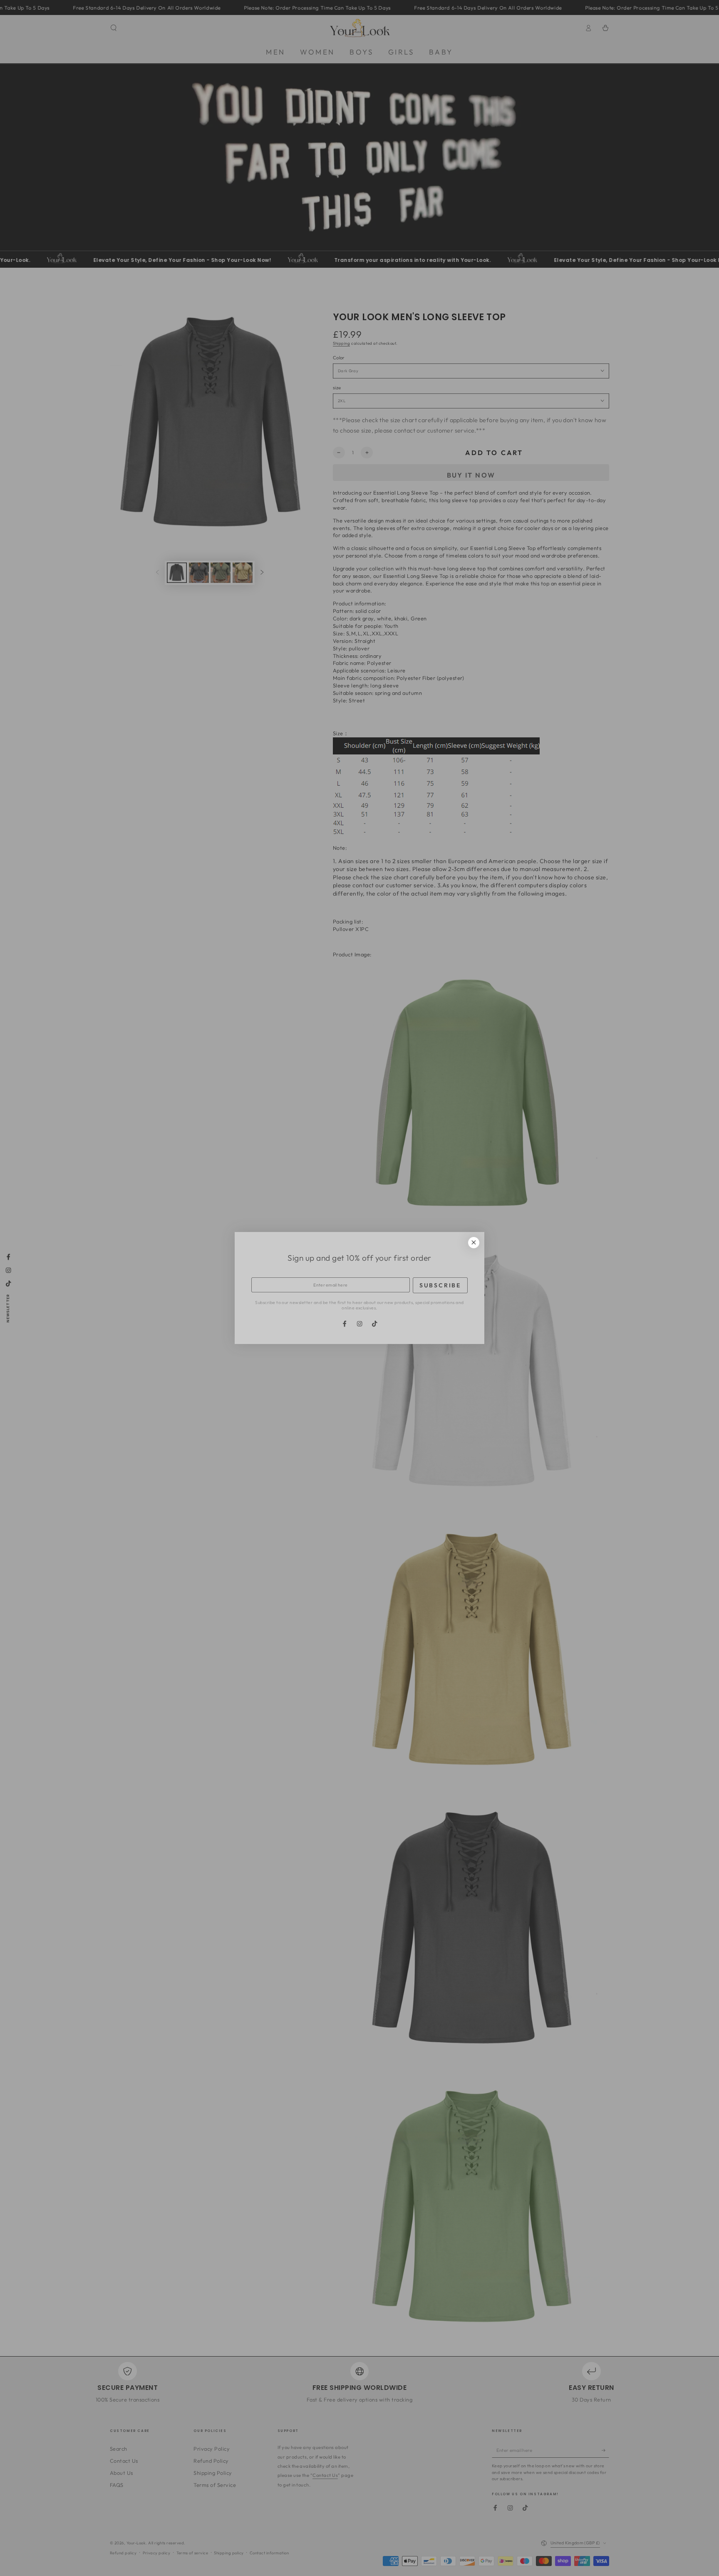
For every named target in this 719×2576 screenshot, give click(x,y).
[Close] (474, 1243)
